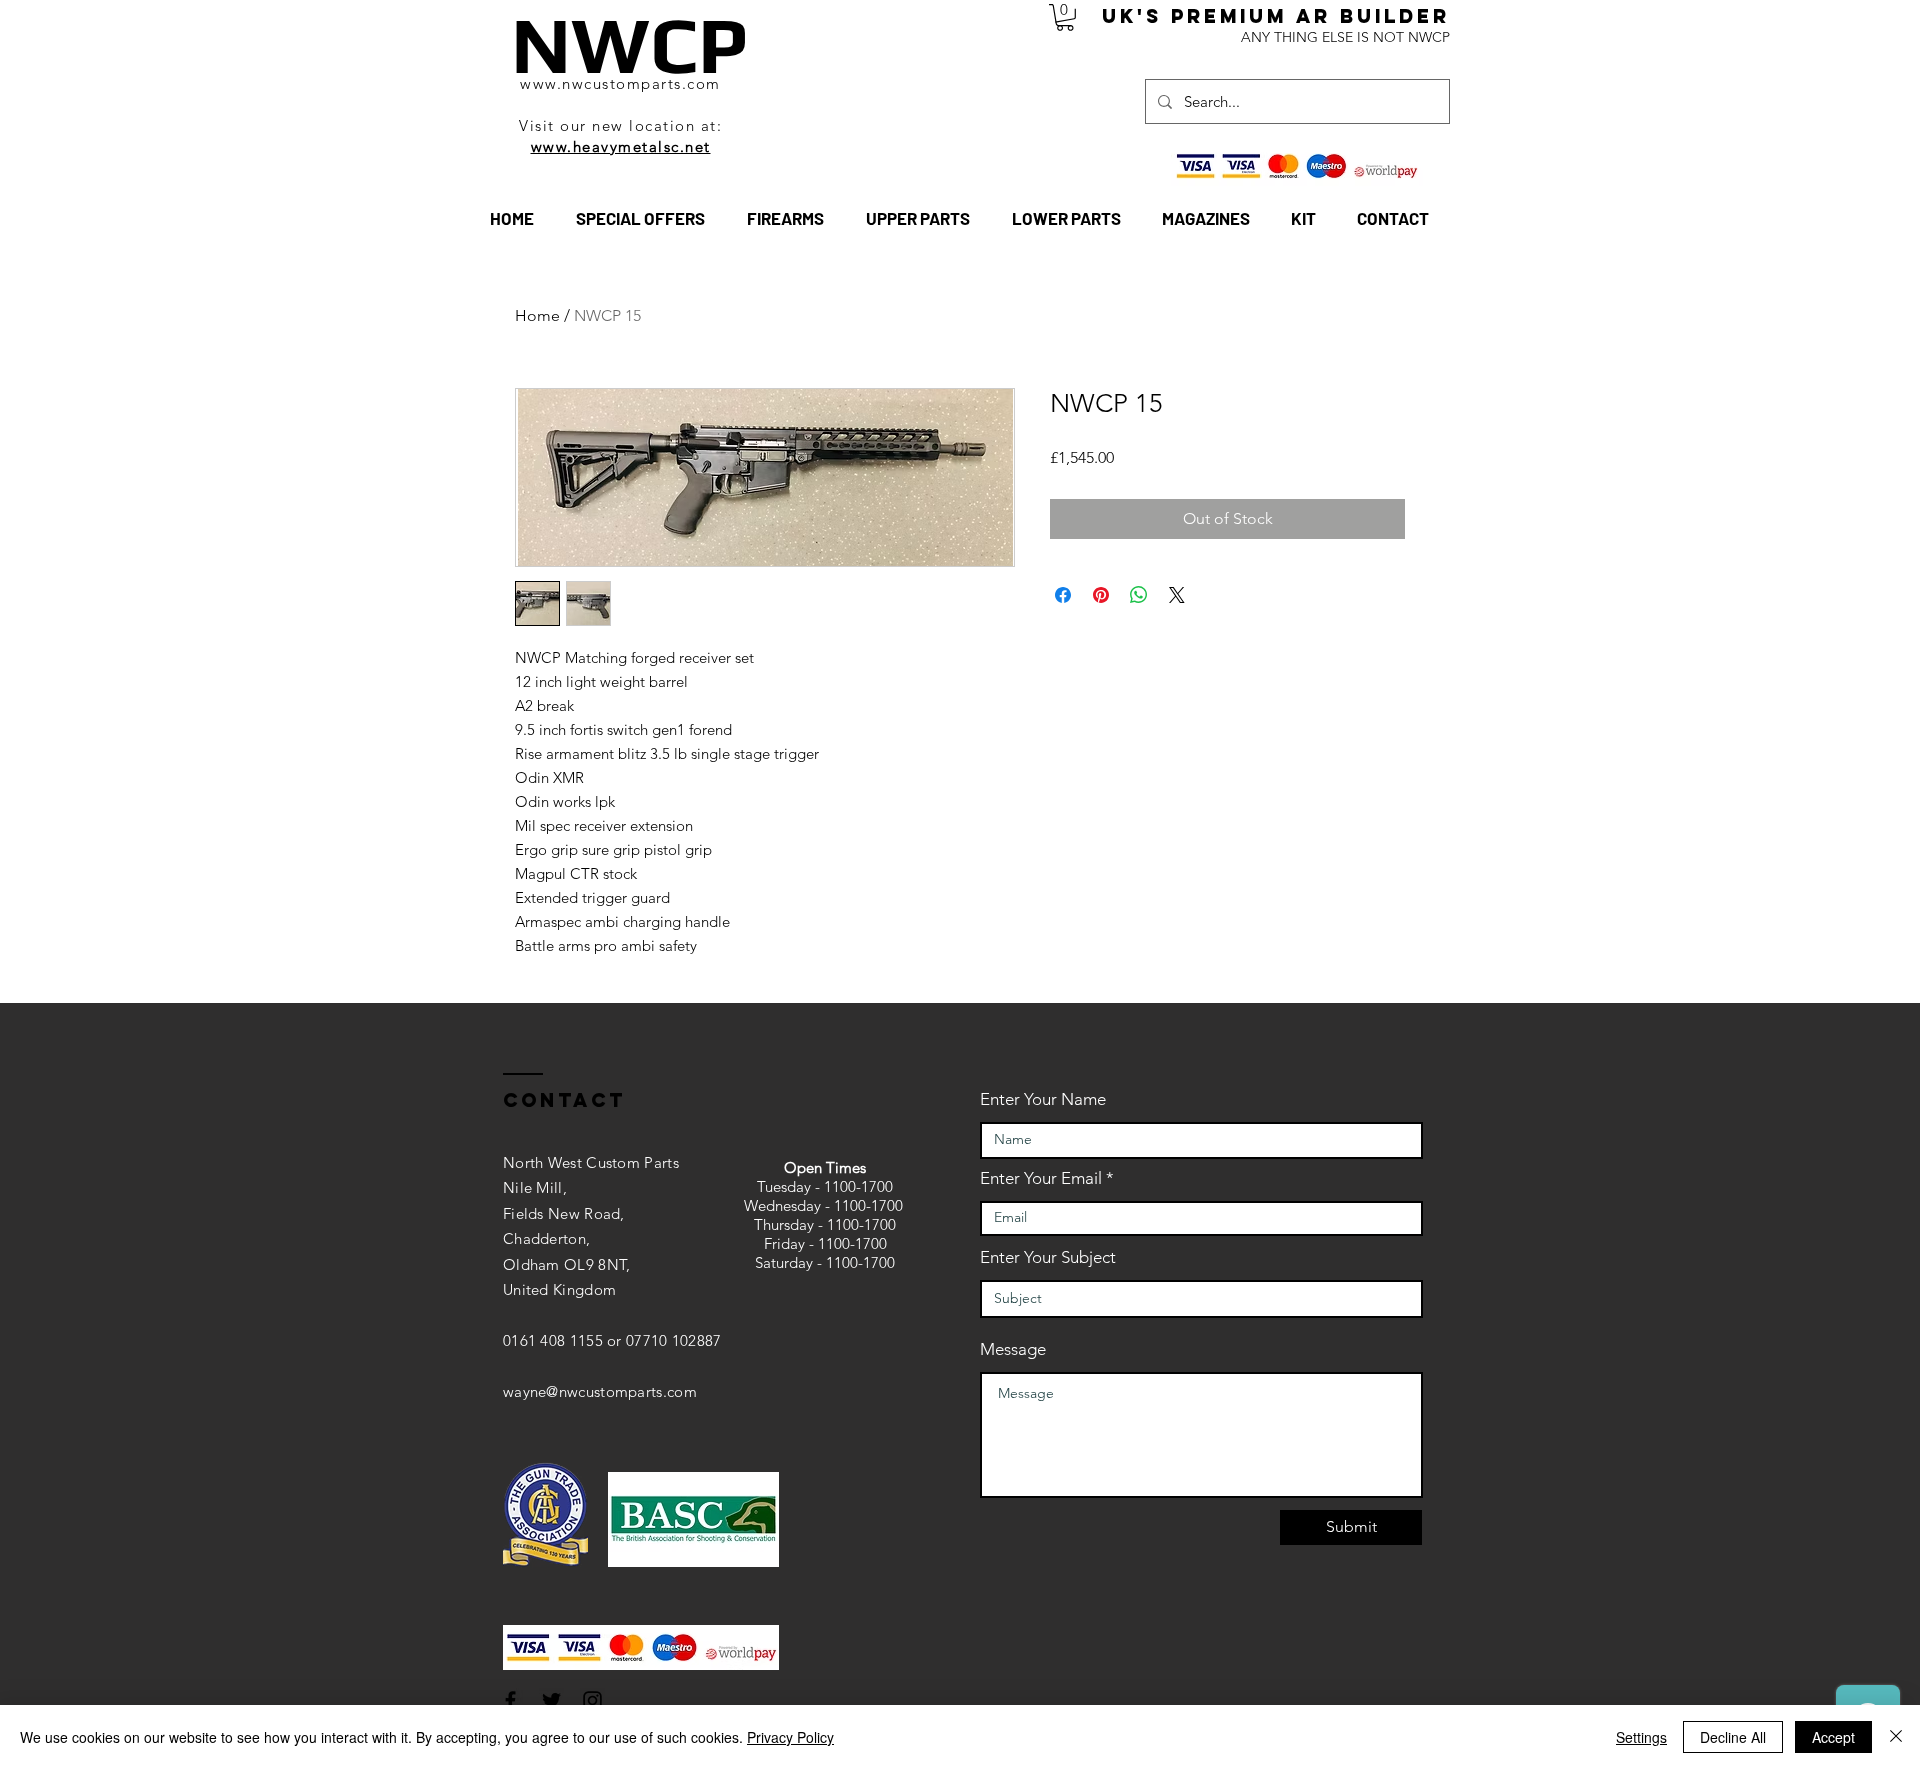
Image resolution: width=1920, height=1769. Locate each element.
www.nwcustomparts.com (620, 83)
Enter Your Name (1043, 1099)
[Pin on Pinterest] (1101, 595)
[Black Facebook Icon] (510, 1700)
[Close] (1896, 1737)
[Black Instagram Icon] (592, 1700)
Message (1013, 1349)
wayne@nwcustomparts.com (600, 1391)
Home (537, 315)
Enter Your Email (1041, 1178)
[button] (1065, 17)
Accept (1833, 1737)
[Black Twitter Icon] (551, 1700)
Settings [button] (1641, 1737)
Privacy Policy (790, 1737)
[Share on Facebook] (1063, 595)
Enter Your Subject (1048, 1257)
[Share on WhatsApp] (1139, 595)
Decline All (1733, 1737)
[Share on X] (1177, 595)
